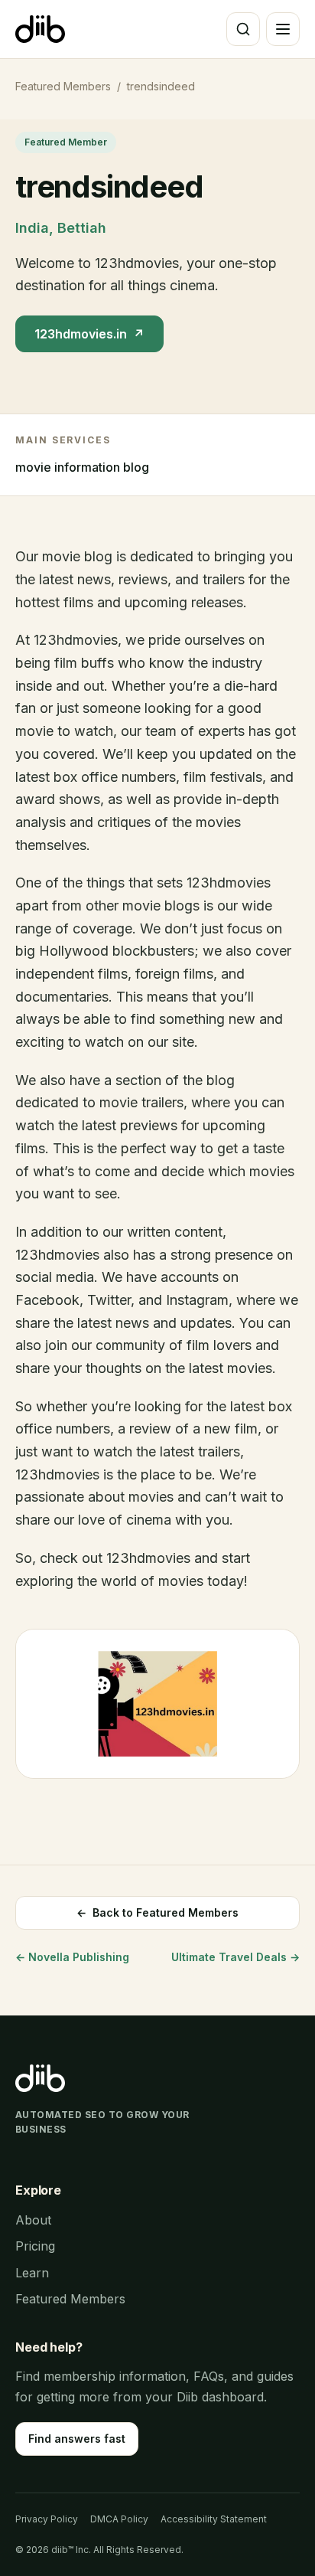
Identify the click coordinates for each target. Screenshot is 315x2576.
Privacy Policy (47, 2519)
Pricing (35, 2246)
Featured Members (63, 86)
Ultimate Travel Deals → (235, 1957)
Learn (32, 2273)
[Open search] (243, 29)
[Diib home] (40, 29)
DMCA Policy (119, 2519)
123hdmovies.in (89, 334)
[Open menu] (283, 29)
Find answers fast (77, 2439)
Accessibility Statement (214, 2519)
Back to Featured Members (157, 1912)
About (33, 2220)
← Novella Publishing (72, 1957)
